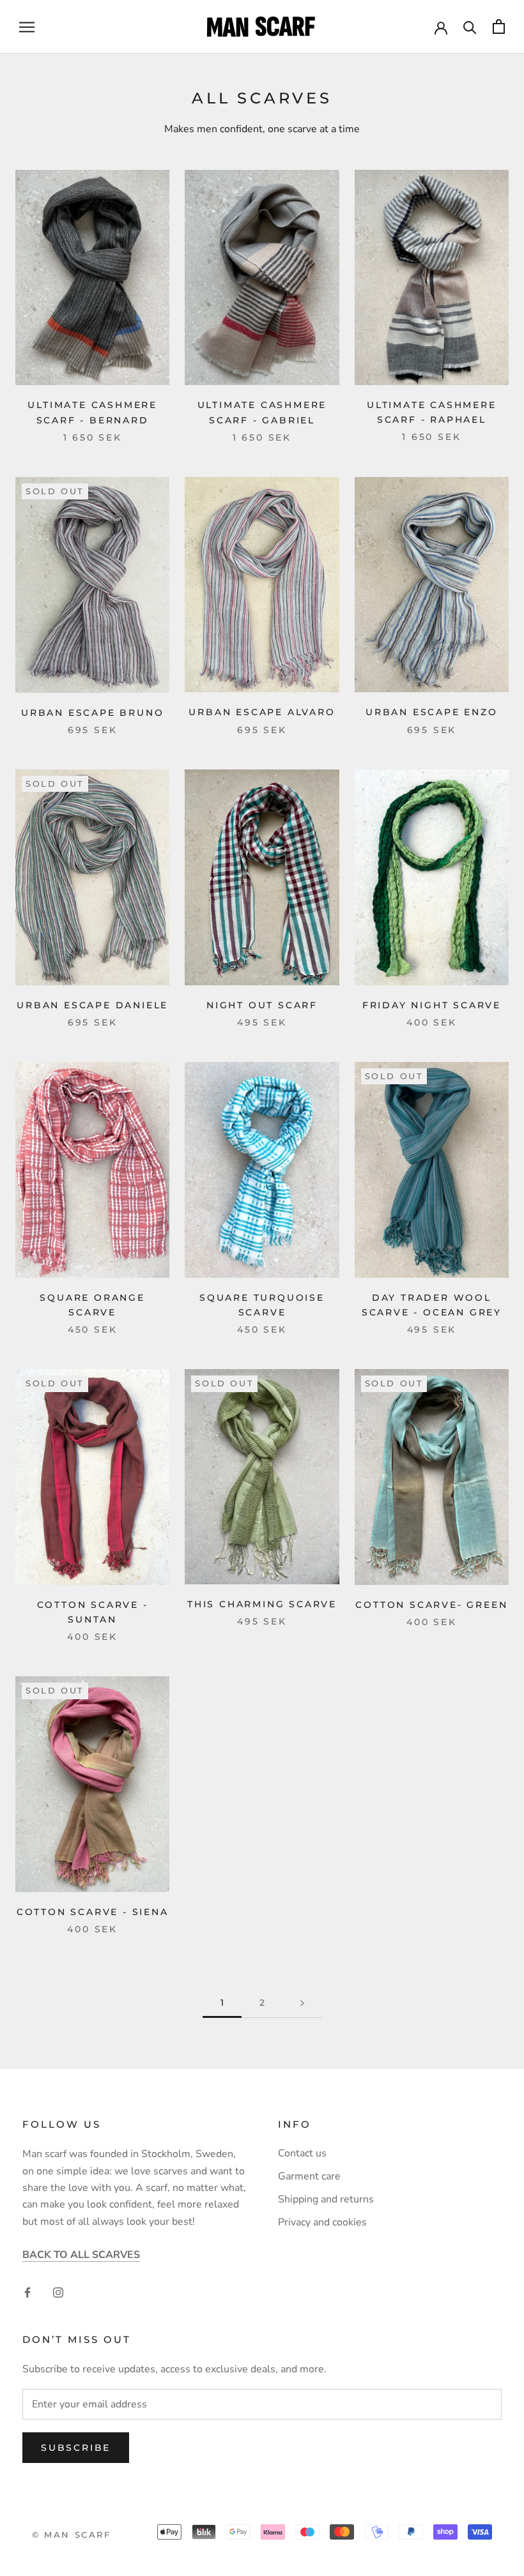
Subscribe (76, 2448)
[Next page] (302, 2003)
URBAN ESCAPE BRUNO (92, 713)
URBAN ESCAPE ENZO (432, 712)
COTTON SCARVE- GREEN (431, 1605)
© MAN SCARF (72, 2534)
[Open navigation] (27, 27)
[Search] (470, 27)
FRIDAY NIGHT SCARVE (432, 1005)
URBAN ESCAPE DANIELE (92, 1005)
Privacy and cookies (322, 2222)
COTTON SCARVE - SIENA (93, 1912)
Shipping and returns (326, 2199)
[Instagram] (58, 2292)
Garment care (309, 2176)
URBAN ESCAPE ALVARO (262, 712)
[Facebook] (27, 2292)
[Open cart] (499, 27)
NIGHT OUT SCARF (262, 1005)
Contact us (302, 2153)
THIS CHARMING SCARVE (262, 1604)
